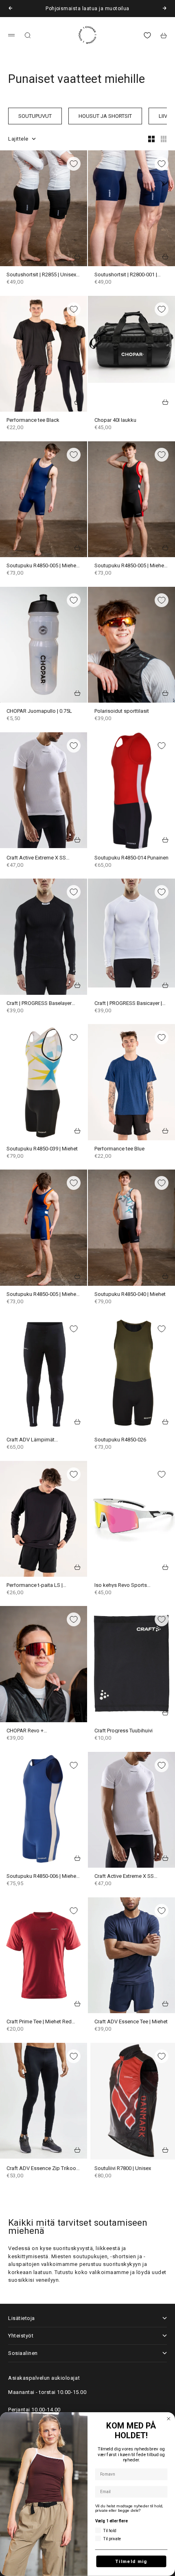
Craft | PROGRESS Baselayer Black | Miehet (39, 1004)
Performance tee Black (33, 420)
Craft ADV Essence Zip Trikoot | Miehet (43, 2168)
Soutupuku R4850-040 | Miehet (130, 1295)
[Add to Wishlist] (74, 164)
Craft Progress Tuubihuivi (124, 1731)
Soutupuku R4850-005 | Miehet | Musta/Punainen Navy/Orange (43, 1295)
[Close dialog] (169, 2419)
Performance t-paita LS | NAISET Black (35, 1585)
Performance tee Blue (119, 1149)
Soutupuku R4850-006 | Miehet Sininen (42, 1876)
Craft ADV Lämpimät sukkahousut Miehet (31, 1440)
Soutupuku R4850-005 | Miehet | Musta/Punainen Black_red (131, 566)
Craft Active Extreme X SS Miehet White (36, 858)
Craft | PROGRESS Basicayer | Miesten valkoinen (128, 1004)
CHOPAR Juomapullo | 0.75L (39, 711)
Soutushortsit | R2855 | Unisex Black (41, 275)
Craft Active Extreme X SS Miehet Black (124, 1876)
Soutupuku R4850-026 (120, 1440)
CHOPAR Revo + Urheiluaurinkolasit (28, 1731)
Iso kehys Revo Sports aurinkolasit (121, 1585)
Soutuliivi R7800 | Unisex (123, 2168)
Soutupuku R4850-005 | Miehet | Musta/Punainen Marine (43, 566)
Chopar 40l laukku (115, 420)
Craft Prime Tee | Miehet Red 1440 (39, 2022)
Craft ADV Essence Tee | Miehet (131, 2022)
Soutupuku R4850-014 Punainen (131, 858)
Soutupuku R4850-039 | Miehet (42, 1149)
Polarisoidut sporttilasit (122, 711)
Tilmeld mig (131, 2561)
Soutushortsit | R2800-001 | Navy (126, 275)
